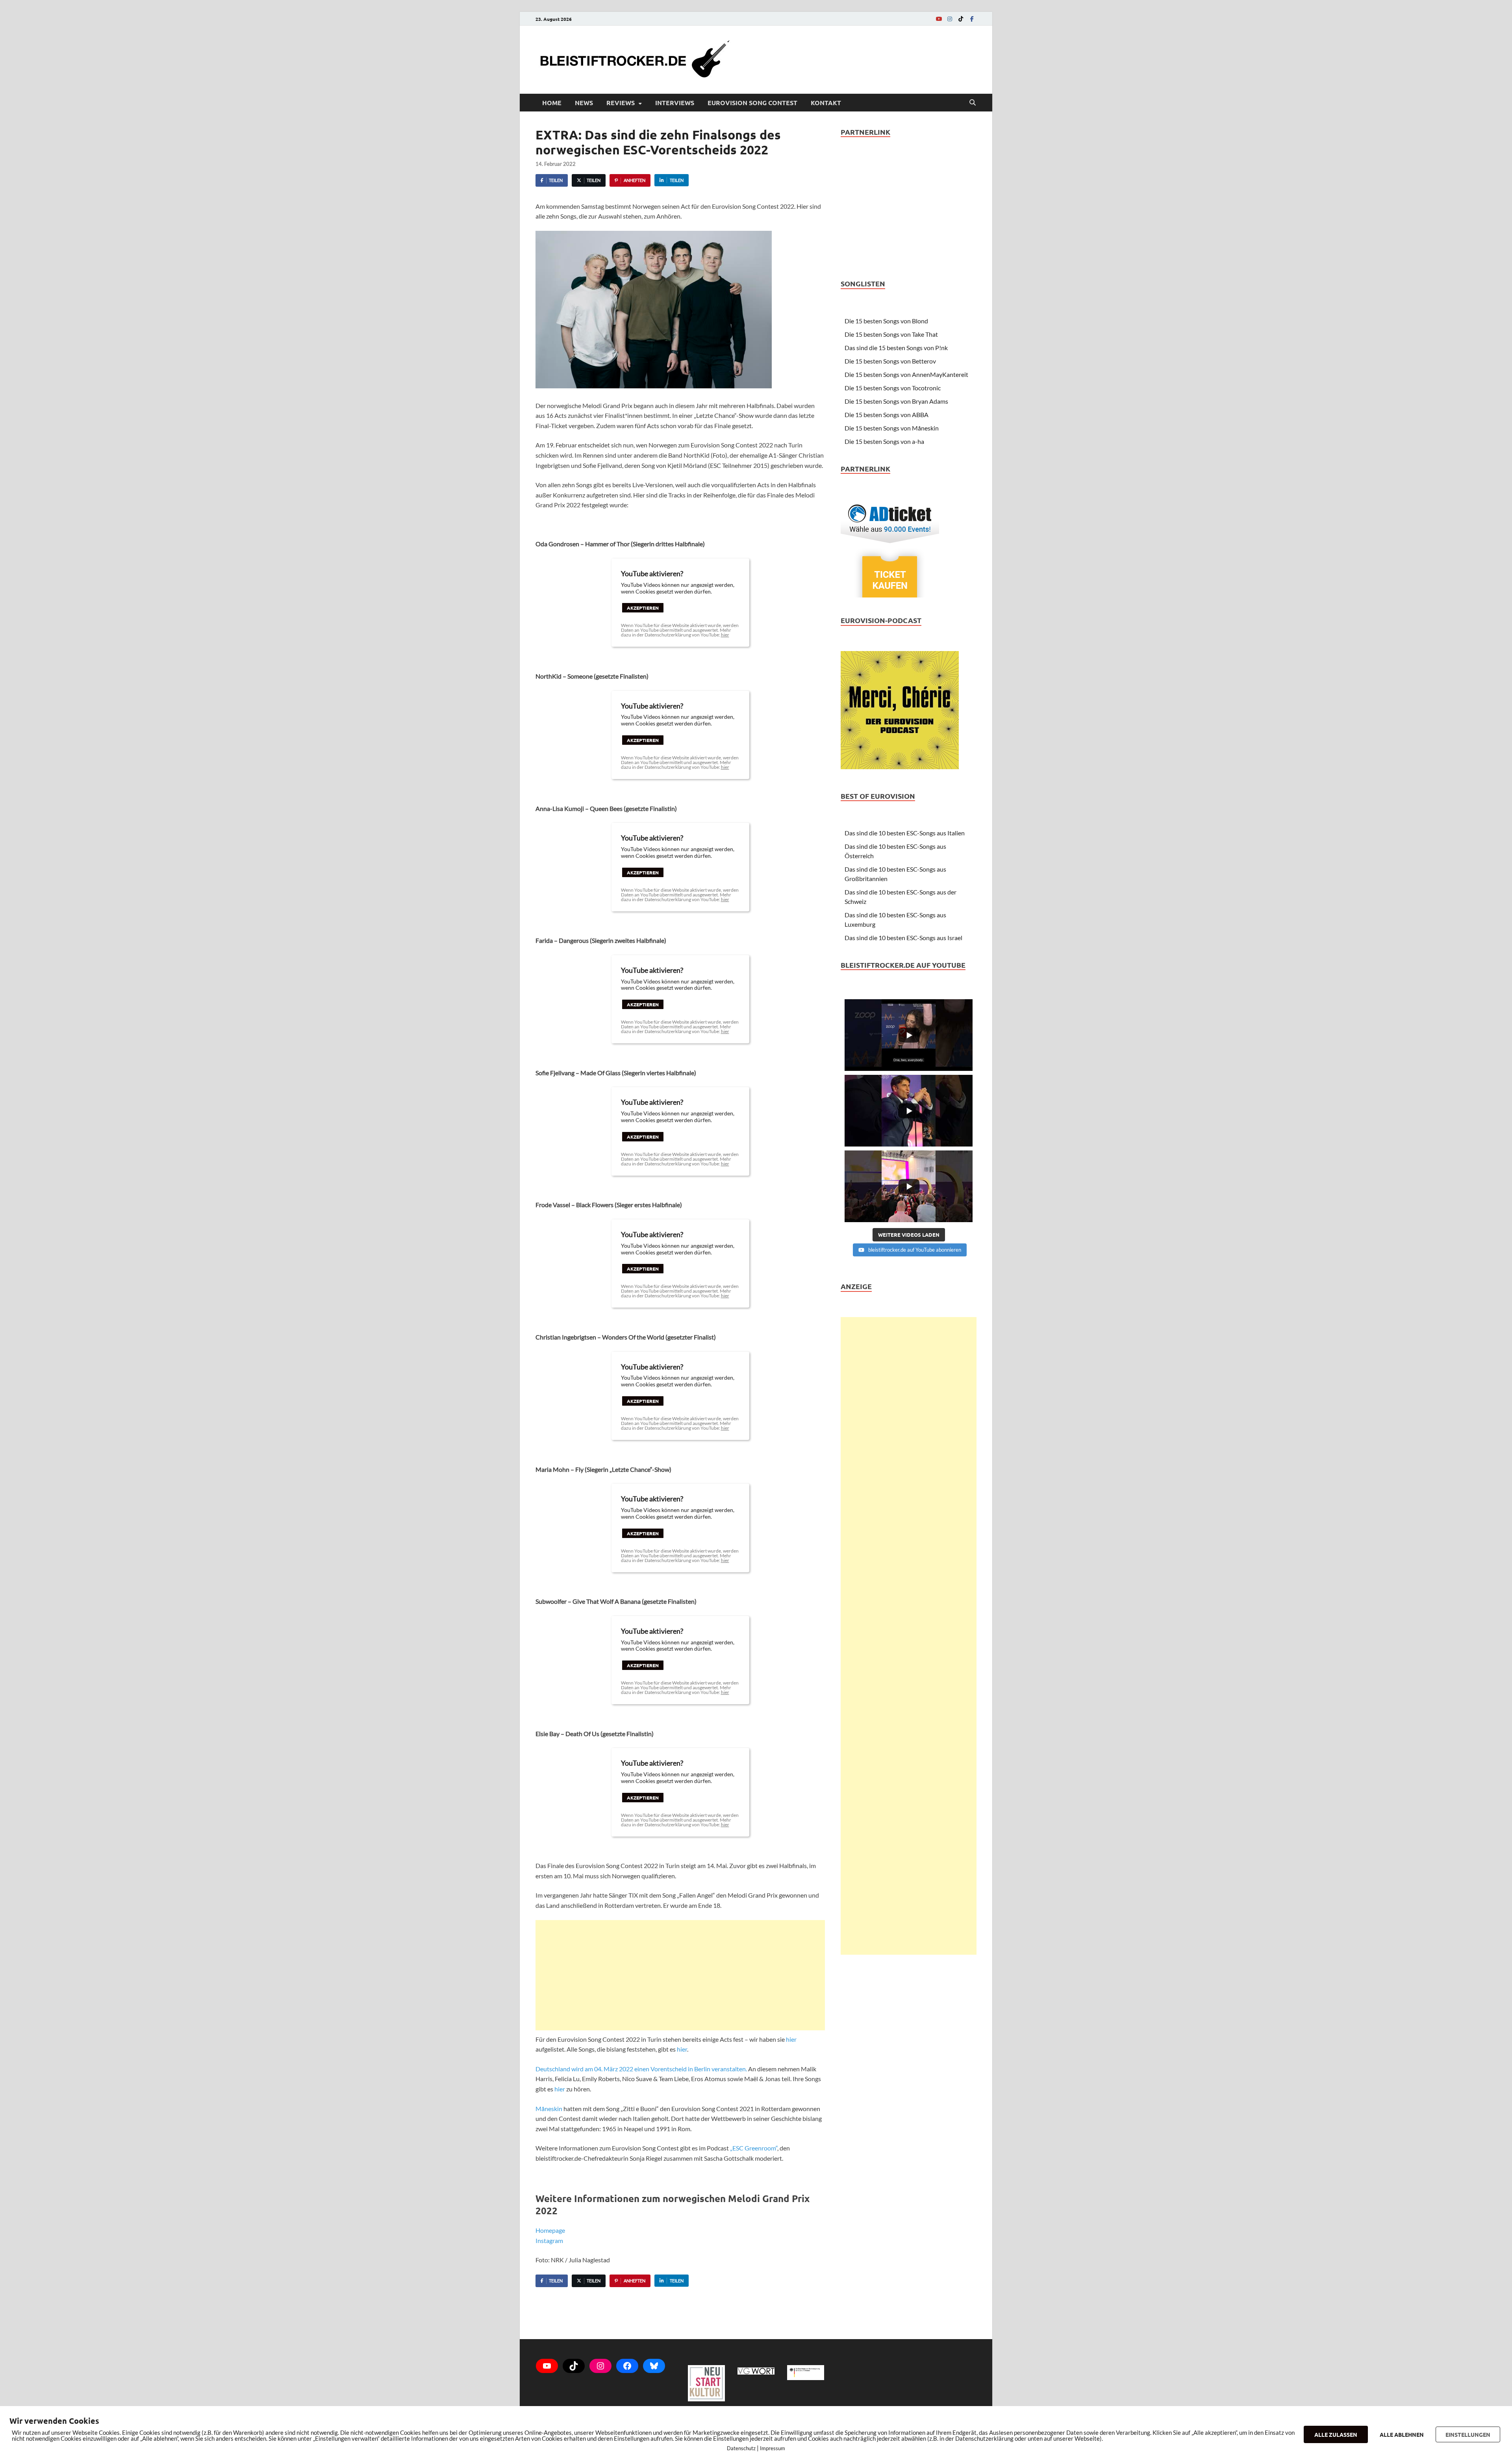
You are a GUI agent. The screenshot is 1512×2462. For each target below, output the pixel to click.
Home (552, 103)
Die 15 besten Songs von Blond (886, 321)
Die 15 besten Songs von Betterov (890, 361)
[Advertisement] (680, 1975)
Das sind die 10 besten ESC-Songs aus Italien (905, 833)
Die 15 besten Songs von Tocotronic (893, 388)
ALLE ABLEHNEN (1402, 2434)
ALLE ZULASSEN (1336, 2434)
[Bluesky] (654, 2366)
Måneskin (549, 2109)
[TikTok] (961, 19)
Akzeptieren (643, 608)
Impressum (773, 2448)
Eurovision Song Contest (752, 103)
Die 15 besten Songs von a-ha (884, 441)
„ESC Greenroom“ (754, 2148)
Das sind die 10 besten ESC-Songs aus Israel (903, 938)
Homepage (550, 2230)
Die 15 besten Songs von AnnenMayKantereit (906, 374)
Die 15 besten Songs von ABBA (887, 415)
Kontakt (826, 103)
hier (725, 635)
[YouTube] (939, 19)
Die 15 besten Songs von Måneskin (892, 428)
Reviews (621, 103)
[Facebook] (972, 19)
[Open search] (973, 103)
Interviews (675, 103)
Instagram (549, 2240)
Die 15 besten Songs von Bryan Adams (896, 401)
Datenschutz (741, 2448)
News (584, 103)
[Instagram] (950, 19)
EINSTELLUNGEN (1468, 2434)
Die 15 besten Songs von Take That (891, 334)
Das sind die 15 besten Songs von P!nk (896, 348)
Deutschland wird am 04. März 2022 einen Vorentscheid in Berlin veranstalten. (641, 2069)
